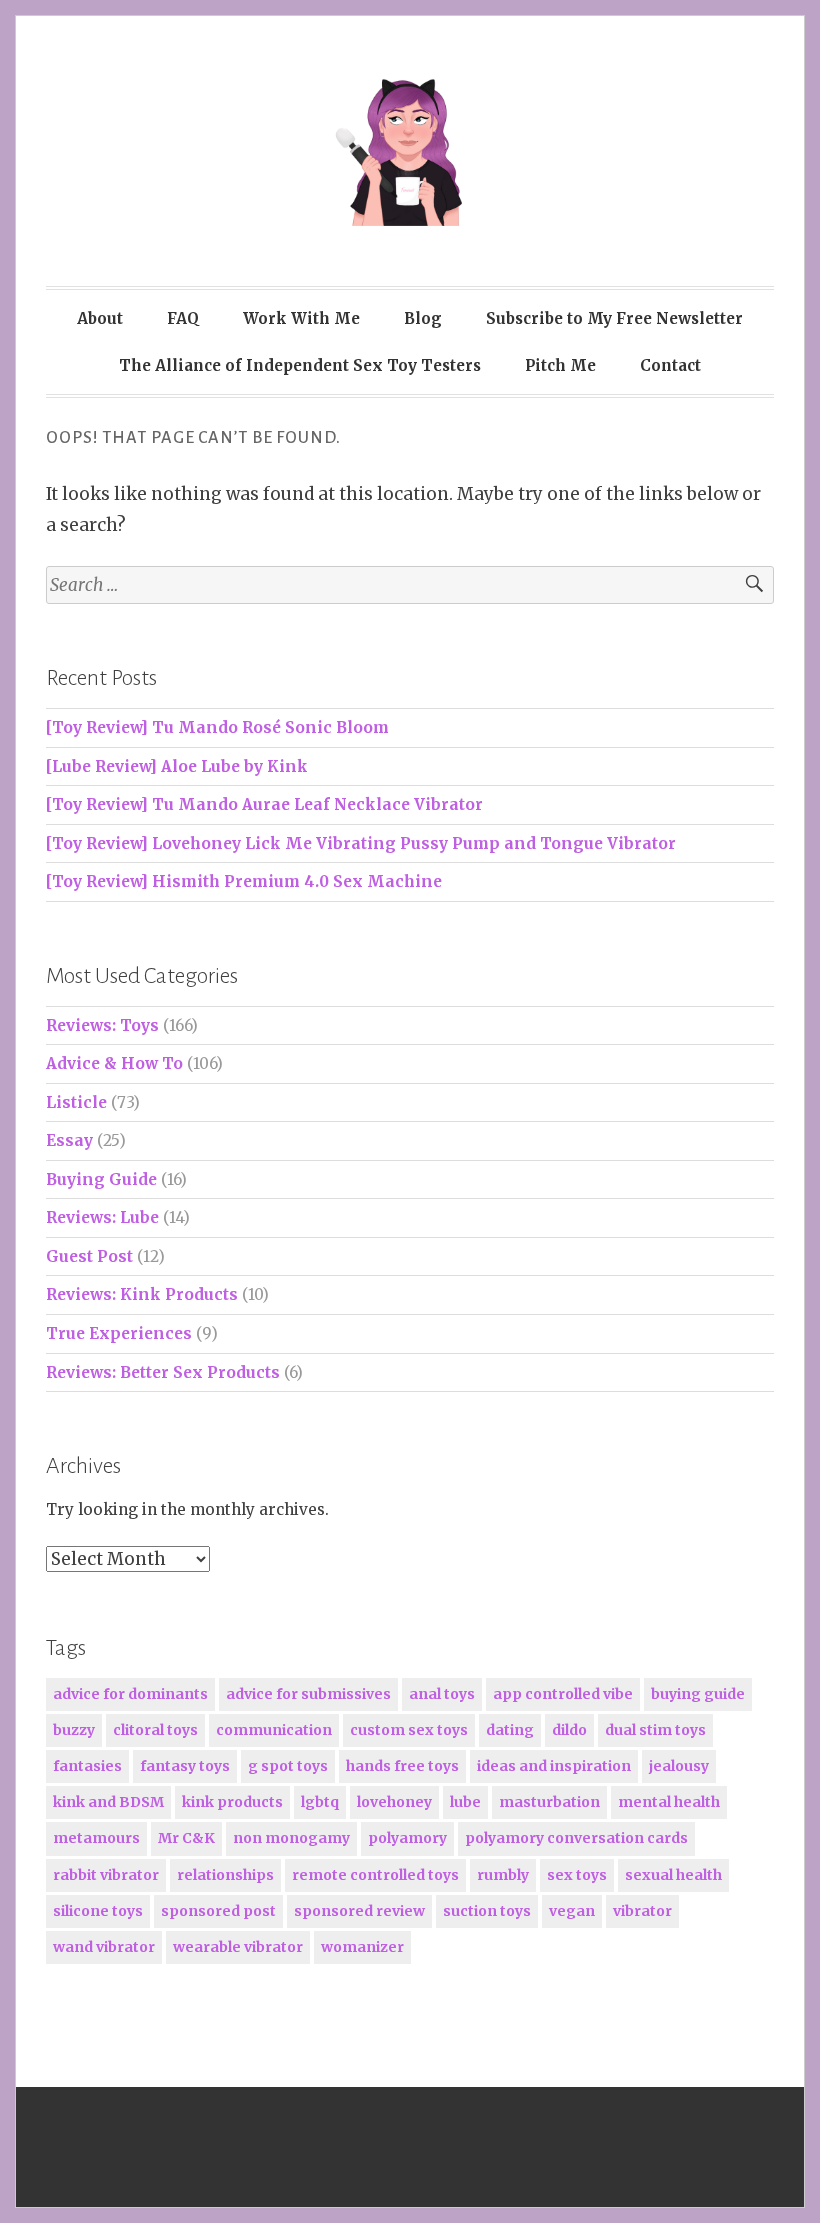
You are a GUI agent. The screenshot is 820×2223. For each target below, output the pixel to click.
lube (465, 1802)
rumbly (503, 1875)
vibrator (642, 1911)
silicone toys (98, 1911)
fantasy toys (185, 1766)
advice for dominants (130, 1694)
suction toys (487, 1911)
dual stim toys (655, 1730)
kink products (232, 1802)
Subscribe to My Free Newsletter (614, 318)
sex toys (577, 1875)
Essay (69, 1140)
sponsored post (218, 1911)
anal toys (442, 1694)
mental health (669, 1802)
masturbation (549, 1802)
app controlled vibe (563, 1694)
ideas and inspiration (554, 1766)
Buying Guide (101, 1179)
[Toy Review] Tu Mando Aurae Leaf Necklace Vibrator (264, 804)
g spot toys (288, 1766)
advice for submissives (308, 1694)
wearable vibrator (238, 1947)
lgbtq (320, 1802)
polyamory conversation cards (576, 1838)
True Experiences (119, 1333)
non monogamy (291, 1838)
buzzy (74, 1730)
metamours (96, 1838)
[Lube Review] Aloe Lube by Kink (177, 766)
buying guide (698, 1694)
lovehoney (394, 1802)
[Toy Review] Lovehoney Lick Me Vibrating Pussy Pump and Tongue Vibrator (361, 843)
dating (510, 1730)
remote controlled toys (375, 1875)
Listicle (76, 1102)
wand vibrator (104, 1947)
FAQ (183, 318)
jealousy (679, 1766)
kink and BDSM (108, 1802)
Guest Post (89, 1256)
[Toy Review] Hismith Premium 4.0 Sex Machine (244, 881)
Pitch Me (560, 365)
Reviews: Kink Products (142, 1294)
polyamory (407, 1838)
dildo (569, 1730)
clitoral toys (155, 1730)
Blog (423, 318)
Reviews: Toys (102, 1025)
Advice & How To (114, 1063)
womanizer (362, 1947)
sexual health (673, 1875)
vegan (572, 1911)
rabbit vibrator (106, 1875)
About (100, 318)
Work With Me (301, 318)
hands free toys (402, 1766)
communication (274, 1730)
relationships (225, 1875)
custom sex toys (409, 1730)
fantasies (87, 1766)
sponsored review (359, 1911)
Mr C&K (186, 1838)
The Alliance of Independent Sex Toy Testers (300, 365)
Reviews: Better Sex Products (163, 1372)
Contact (670, 365)
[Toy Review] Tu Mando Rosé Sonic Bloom (217, 727)
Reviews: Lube (102, 1217)
